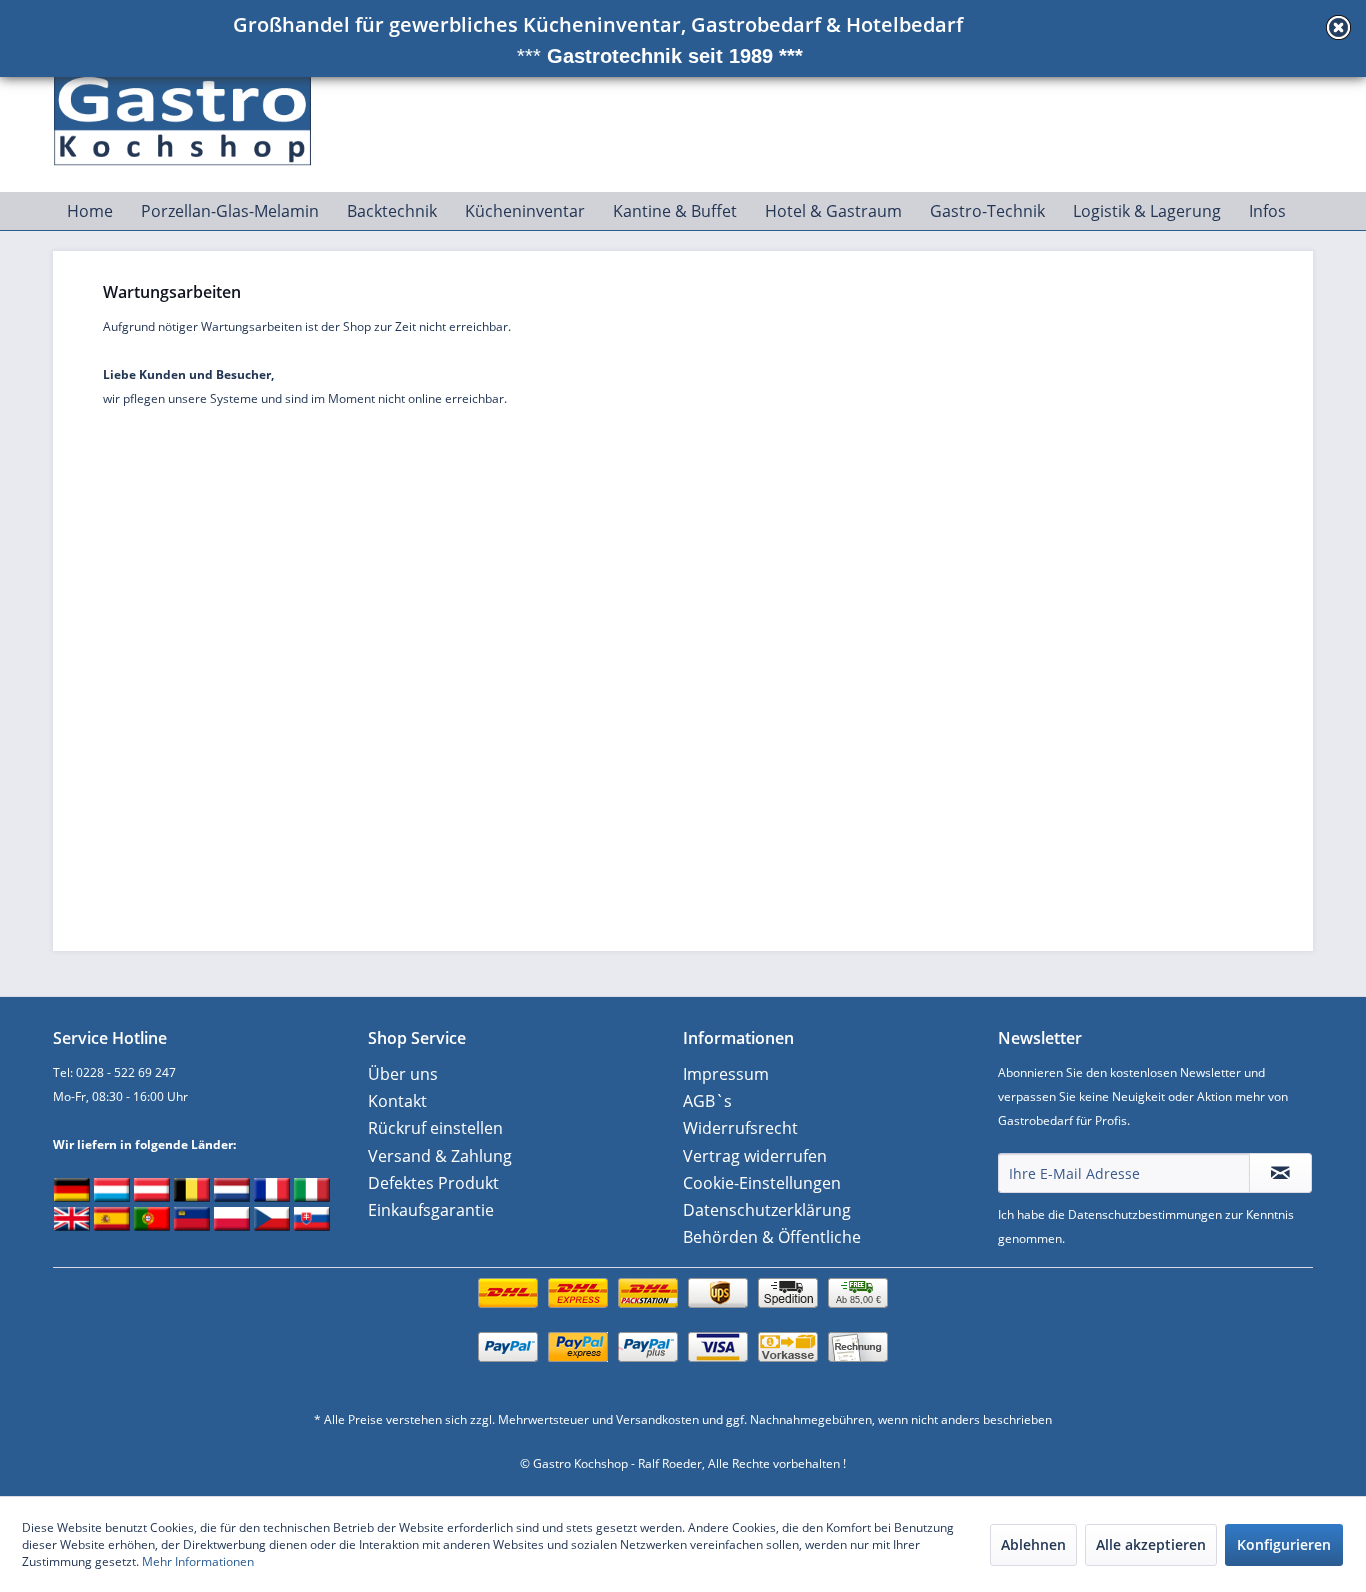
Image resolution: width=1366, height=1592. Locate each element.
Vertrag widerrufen (755, 1156)
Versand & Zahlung (440, 1156)
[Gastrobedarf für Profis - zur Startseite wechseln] (194, 111)
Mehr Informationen (198, 1561)
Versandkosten (657, 1419)
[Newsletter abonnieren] (1280, 1173)
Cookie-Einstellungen (762, 1183)
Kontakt (397, 1101)
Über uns (403, 1074)
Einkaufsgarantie (431, 1210)
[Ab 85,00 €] (683, 1313)
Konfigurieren (1284, 1544)
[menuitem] (90, 211)
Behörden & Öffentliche (772, 1237)
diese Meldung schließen (1338, 27)
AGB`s (707, 1101)
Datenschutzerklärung (767, 1210)
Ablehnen (1033, 1544)
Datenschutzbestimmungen (1145, 1214)
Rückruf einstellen (435, 1128)
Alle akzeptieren (1151, 1544)
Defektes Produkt (433, 1183)
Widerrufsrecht (740, 1128)
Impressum (726, 1074)
